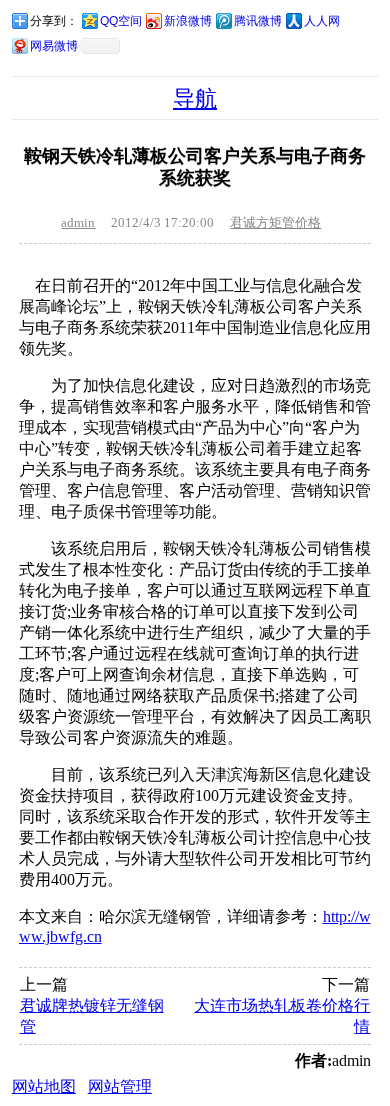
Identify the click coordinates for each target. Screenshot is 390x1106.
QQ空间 (121, 21)
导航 (195, 98)
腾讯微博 (258, 21)
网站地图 (44, 1086)
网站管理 (120, 1086)
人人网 (322, 21)
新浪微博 (188, 21)
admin (78, 222)
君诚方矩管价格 (275, 222)
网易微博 (54, 46)
